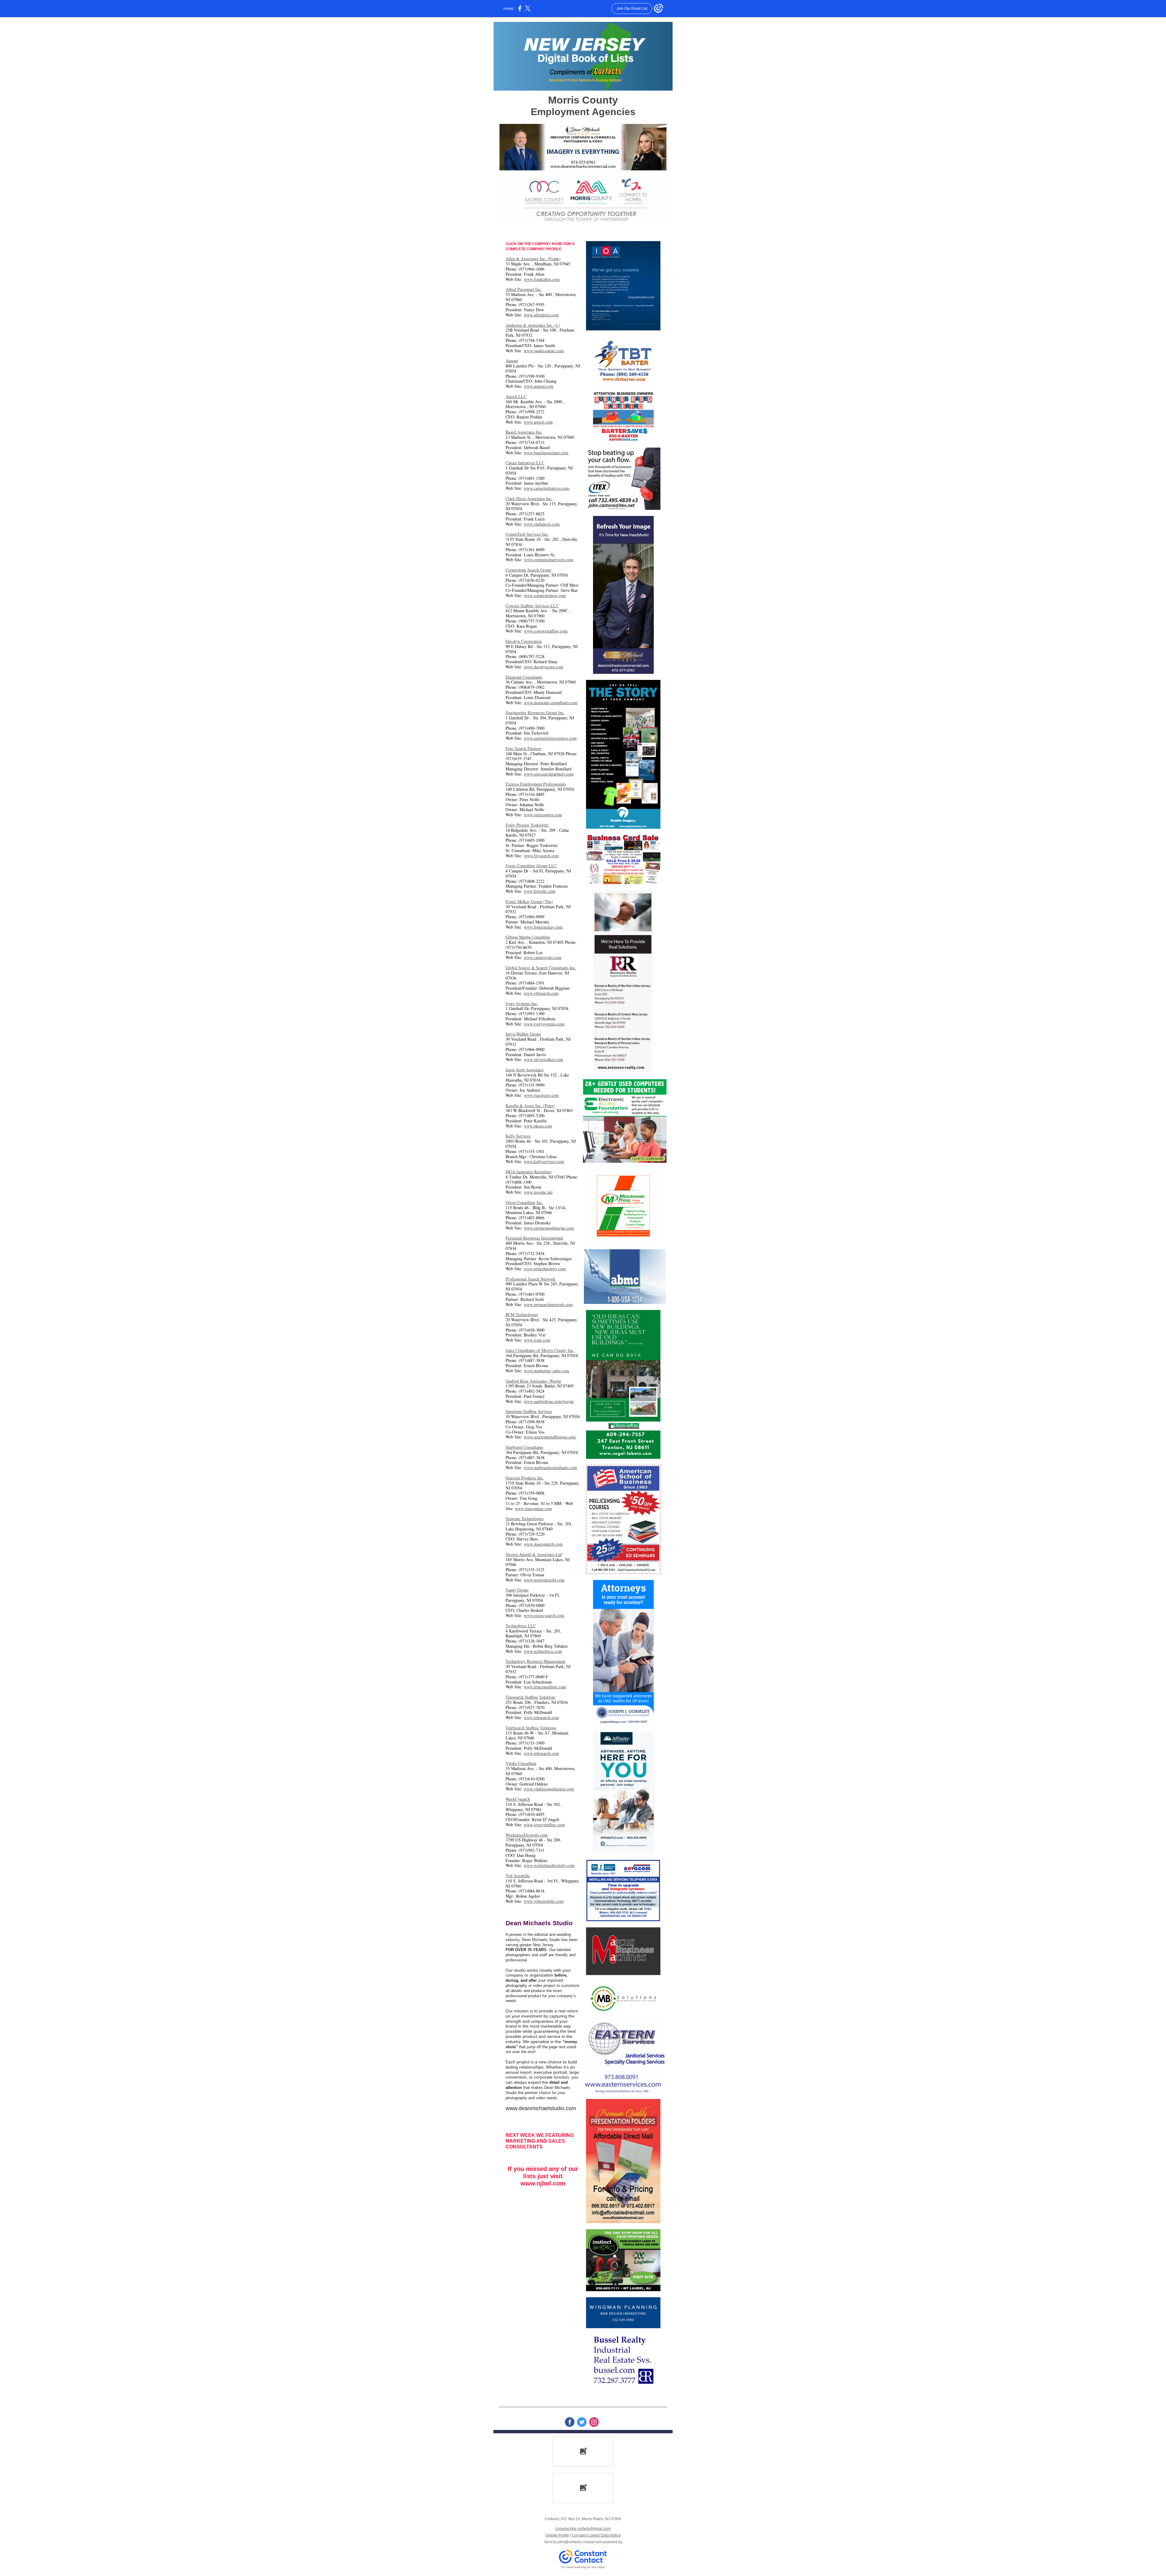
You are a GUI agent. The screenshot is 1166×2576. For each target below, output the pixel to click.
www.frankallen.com (542, 279)
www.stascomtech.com (543, 1544)
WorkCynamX (518, 1799)
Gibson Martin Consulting (528, 937)
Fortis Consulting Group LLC (531, 866)
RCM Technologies (522, 1314)
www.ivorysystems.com (544, 1024)
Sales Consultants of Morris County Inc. (540, 1350)
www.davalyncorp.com (544, 667)
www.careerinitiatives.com (547, 488)
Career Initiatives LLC (525, 463)
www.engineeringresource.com (550, 738)
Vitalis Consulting (521, 1763)
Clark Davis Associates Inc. (529, 498)
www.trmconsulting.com (545, 1687)
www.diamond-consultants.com (551, 703)
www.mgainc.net (538, 1192)
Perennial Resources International (534, 1238)
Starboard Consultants (524, 1447)
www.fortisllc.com (540, 891)
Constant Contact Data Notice (596, 2535)
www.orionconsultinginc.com (549, 1228)
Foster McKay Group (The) (529, 901)
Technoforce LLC (521, 1626)
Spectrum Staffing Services (529, 1411)
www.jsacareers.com (541, 1095)
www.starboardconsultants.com (550, 1467)
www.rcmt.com (537, 1340)
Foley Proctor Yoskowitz (527, 825)
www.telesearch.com (541, 1717)
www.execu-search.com (544, 1615)
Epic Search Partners (523, 748)
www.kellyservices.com (544, 1161)
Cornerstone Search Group (528, 570)
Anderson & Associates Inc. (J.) (533, 325)
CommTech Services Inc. (527, 534)
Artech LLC (516, 396)
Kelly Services (518, 1136)
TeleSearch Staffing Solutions (531, 1728)
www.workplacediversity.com (549, 1865)
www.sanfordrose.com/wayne (549, 1401)
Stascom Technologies (525, 1518)
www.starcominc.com (534, 1508)
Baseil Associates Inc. (524, 432)
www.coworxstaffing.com (546, 631)
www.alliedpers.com (541, 315)
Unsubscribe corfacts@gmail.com (583, 2529)
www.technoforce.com (543, 1651)
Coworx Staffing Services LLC (532, 606)
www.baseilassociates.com (546, 453)
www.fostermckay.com (543, 927)
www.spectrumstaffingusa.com (550, 1437)
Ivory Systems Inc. (522, 1003)
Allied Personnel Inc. (524, 289)
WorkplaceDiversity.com (527, 1835)
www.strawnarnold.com (544, 1580)
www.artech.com (538, 422)
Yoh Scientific (518, 1876)
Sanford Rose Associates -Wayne (533, 1381)
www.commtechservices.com (549, 560)
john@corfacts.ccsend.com (580, 2542)
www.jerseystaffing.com (544, 1825)
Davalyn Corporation (524, 641)
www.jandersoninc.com (544, 351)
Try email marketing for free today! (583, 2567)
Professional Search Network (530, 1279)
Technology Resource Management (535, 1661)
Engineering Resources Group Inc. (535, 713)
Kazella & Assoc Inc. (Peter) (530, 1105)
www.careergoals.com (543, 957)
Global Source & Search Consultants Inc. (541, 968)
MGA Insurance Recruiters (528, 1172)
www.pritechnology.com (545, 1269)
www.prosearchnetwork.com (548, 1304)
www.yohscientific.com (544, 1901)
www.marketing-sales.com (546, 1371)
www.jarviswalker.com (543, 1059)
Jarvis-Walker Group (523, 1034)
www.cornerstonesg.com (545, 595)
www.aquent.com (539, 386)
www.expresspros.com (543, 815)
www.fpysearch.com (541, 856)
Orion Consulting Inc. (524, 1202)
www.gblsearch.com (541, 993)
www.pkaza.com (538, 1126)
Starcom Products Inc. (525, 1478)
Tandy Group (517, 1590)
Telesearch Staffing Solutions (530, 1697)
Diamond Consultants (524, 677)
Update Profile (557, 2535)
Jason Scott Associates (525, 1070)
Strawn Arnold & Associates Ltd (534, 1554)
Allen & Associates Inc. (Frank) (533, 259)
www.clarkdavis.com (542, 524)
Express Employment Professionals (536, 784)
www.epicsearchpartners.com (549, 774)
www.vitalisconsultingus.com (549, 1789)
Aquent (512, 361)
